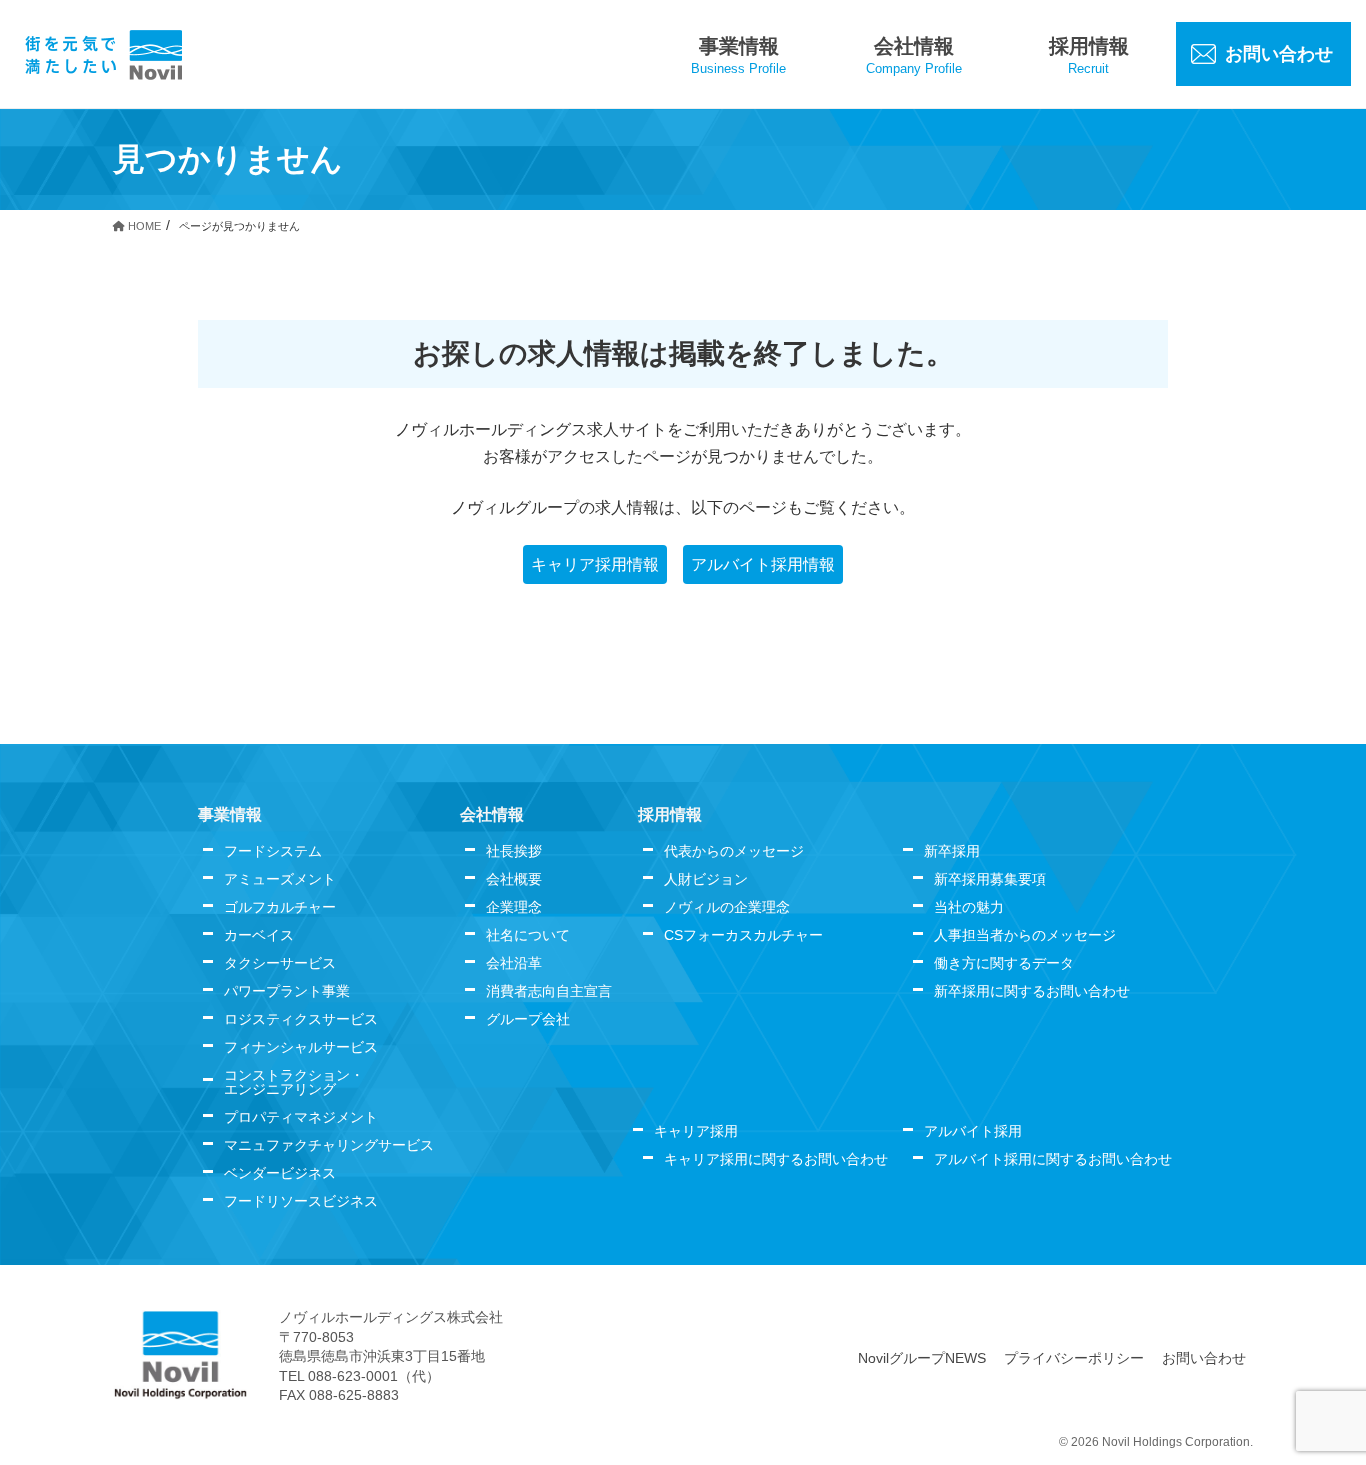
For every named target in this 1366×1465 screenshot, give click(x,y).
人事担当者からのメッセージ (1025, 935)
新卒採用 (952, 851)
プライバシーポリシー (1074, 1358)
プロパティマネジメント (301, 1117)
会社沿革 (514, 963)
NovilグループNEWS (922, 1358)
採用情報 (670, 814)
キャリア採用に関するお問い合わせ (776, 1159)
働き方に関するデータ (1004, 963)
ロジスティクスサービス (301, 1019)
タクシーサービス (280, 963)
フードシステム (273, 851)
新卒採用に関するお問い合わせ (1032, 991)
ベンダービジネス (280, 1173)
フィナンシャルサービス (301, 1047)
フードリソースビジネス (301, 1201)
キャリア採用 (696, 1131)
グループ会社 (528, 1019)
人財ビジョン (706, 879)
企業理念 (514, 907)
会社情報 (492, 814)
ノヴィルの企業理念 (727, 907)
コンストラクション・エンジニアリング (294, 1082)
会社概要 (514, 879)
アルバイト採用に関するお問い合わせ (1053, 1159)
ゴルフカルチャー (280, 907)
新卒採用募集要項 (990, 879)
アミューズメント (280, 879)
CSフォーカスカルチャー (743, 935)
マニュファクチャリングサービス (329, 1145)
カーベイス (259, 935)
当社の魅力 (969, 907)
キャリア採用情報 (595, 564)
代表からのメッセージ (734, 851)
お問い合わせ (1204, 1358)
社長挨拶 (514, 851)
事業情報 (230, 814)
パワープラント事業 (287, 991)
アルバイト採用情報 (763, 564)
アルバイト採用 (973, 1131)
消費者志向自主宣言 (549, 991)
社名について (528, 935)
